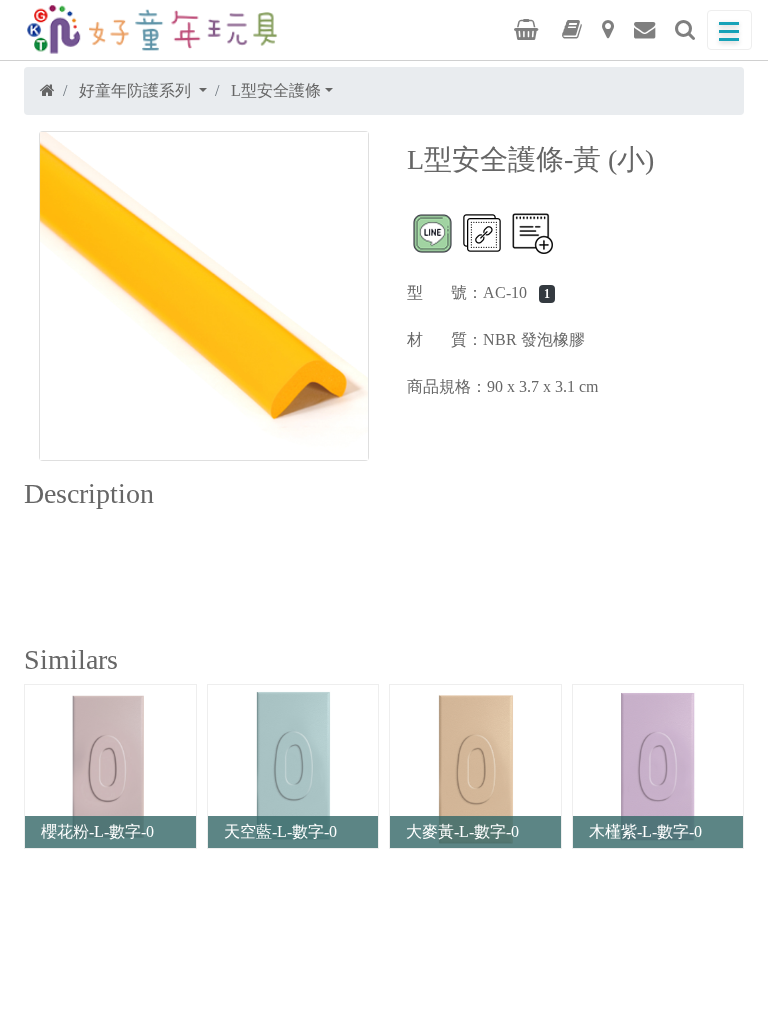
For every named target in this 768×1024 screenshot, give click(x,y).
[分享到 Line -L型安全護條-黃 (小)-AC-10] (432, 233)
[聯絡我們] (644, 30)
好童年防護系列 (137, 90)
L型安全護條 (276, 90)
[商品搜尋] (685, 30)
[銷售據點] (608, 30)
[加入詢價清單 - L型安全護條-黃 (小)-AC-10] (532, 233)
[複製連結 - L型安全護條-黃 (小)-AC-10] (482, 233)
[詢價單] (526, 30)
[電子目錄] (572, 30)
